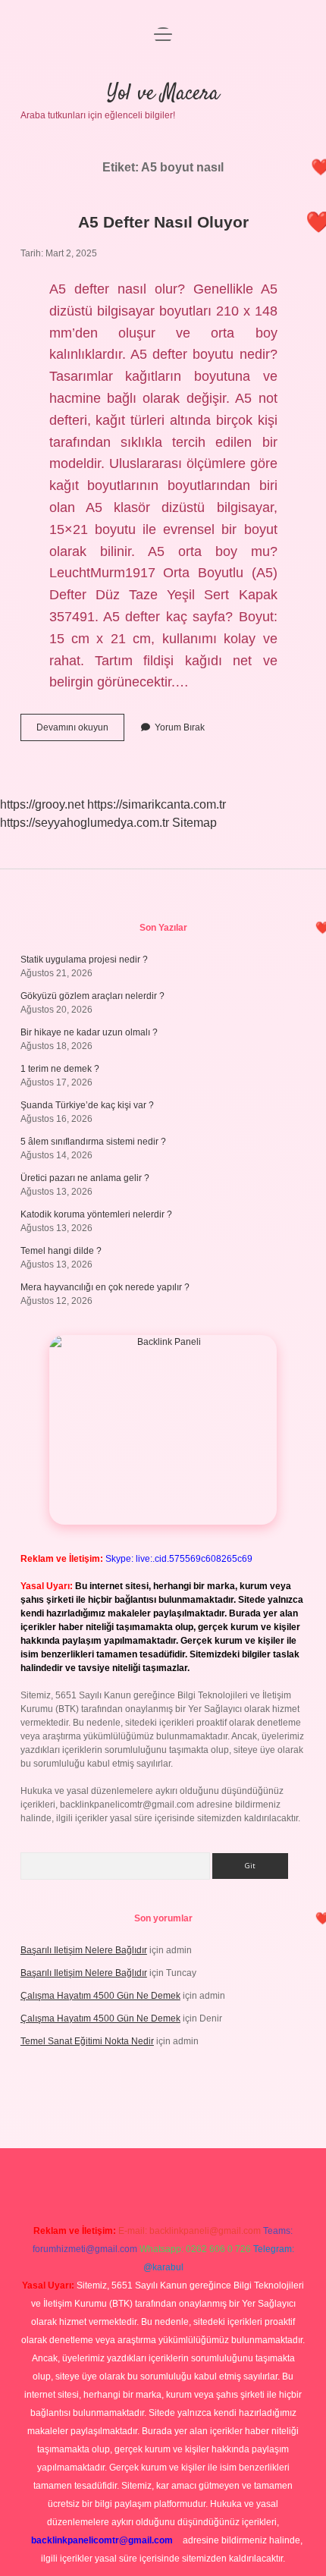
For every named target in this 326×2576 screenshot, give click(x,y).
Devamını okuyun (80, 731)
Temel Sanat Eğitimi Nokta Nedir (87, 2041)
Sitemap (194, 823)
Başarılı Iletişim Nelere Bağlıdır (84, 1950)
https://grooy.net (42, 804)
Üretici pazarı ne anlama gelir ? (85, 1178)
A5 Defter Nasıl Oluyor (163, 222)
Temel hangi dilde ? (61, 1251)
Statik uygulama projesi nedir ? (84, 960)
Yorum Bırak (180, 727)
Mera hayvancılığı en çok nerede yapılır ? (105, 1287)
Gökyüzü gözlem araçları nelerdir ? (92, 996)
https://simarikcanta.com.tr (157, 804)
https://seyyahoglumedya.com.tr (85, 823)
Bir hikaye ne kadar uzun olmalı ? (89, 1032)
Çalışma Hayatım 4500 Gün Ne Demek (100, 1996)
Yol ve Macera (163, 94)
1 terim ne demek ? (60, 1069)
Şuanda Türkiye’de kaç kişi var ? (87, 1105)
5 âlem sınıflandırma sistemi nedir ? (93, 1142)
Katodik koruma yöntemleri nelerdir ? (96, 1214)
